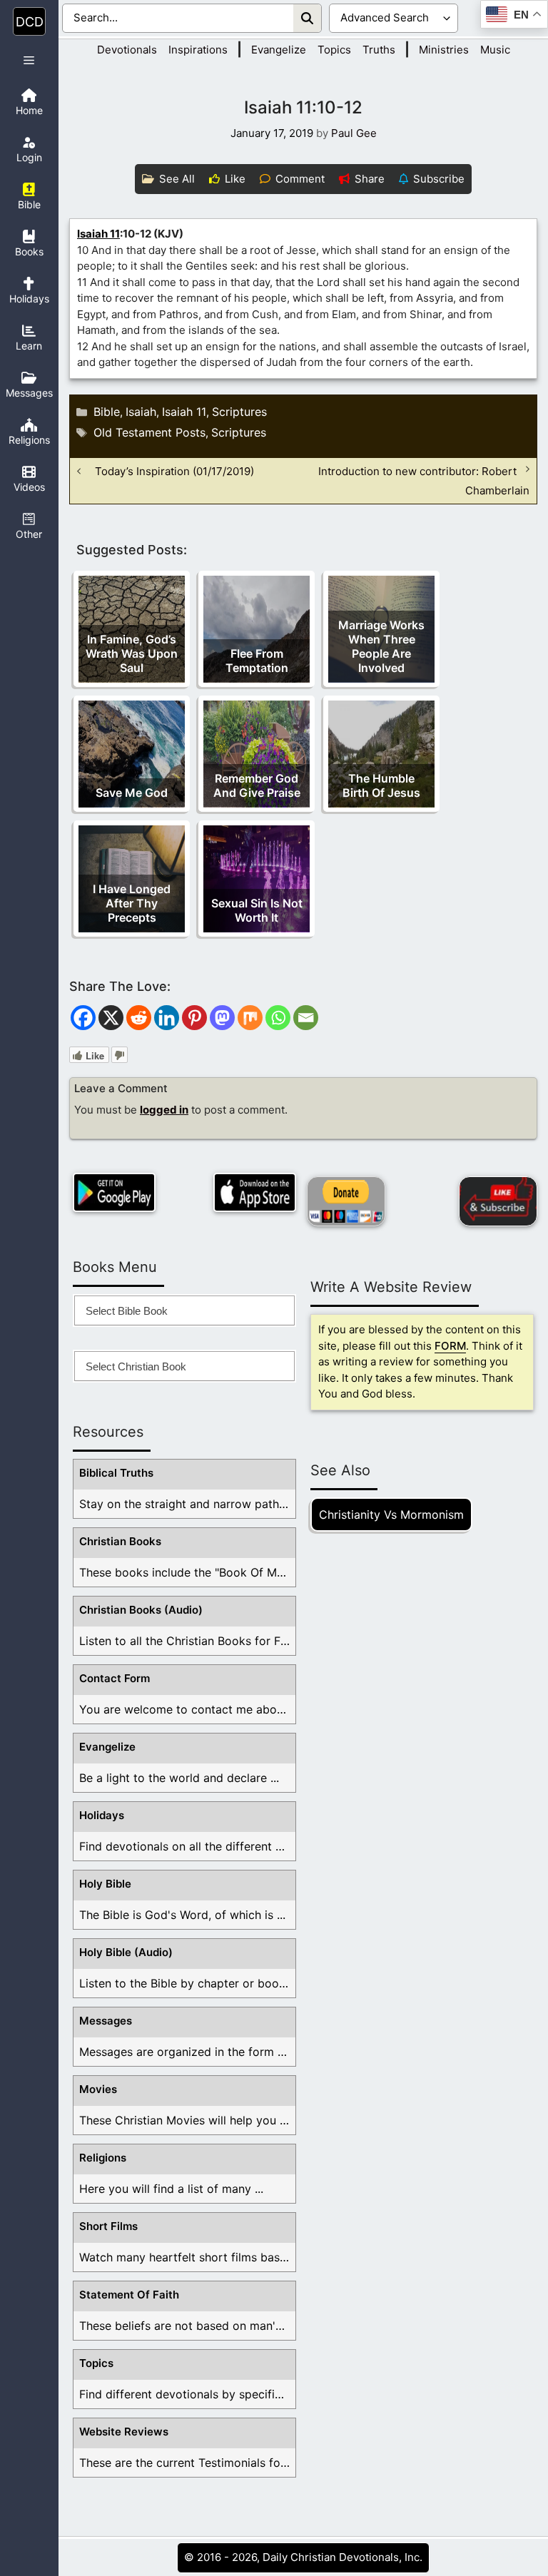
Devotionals (127, 50)
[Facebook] (83, 1018)
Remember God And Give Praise (257, 785)
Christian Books (120, 1541)
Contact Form (115, 1678)
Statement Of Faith (129, 2295)
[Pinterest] (194, 1018)
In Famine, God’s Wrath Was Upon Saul (132, 653)
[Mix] (250, 1018)
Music (495, 50)
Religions (103, 2158)
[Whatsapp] (278, 1018)
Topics (334, 50)
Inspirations (198, 50)
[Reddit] (139, 1018)
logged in (164, 1110)
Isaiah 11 (98, 234)
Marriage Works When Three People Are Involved (381, 646)
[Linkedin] (167, 1018)
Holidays (102, 1815)
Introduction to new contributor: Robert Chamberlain (424, 481)
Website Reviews (124, 2432)
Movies (98, 2089)
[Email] (306, 1018)
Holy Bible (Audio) (126, 1952)
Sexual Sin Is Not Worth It (257, 910)
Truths (379, 50)
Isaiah (141, 412)
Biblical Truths (116, 1473)
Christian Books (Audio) (141, 1610)
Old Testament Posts (149, 432)
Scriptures (239, 412)
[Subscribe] (498, 1201)
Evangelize (279, 50)
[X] (111, 1018)
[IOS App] (255, 1192)
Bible (107, 412)
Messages (106, 2021)
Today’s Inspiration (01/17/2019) (174, 471)
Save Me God (132, 793)
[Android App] (114, 1192)
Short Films (108, 2226)
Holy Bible (105, 1884)
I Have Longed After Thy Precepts (132, 903)
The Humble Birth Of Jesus (381, 785)
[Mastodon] (222, 1018)
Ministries (444, 50)
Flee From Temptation (257, 661)
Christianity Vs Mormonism (391, 1514)
